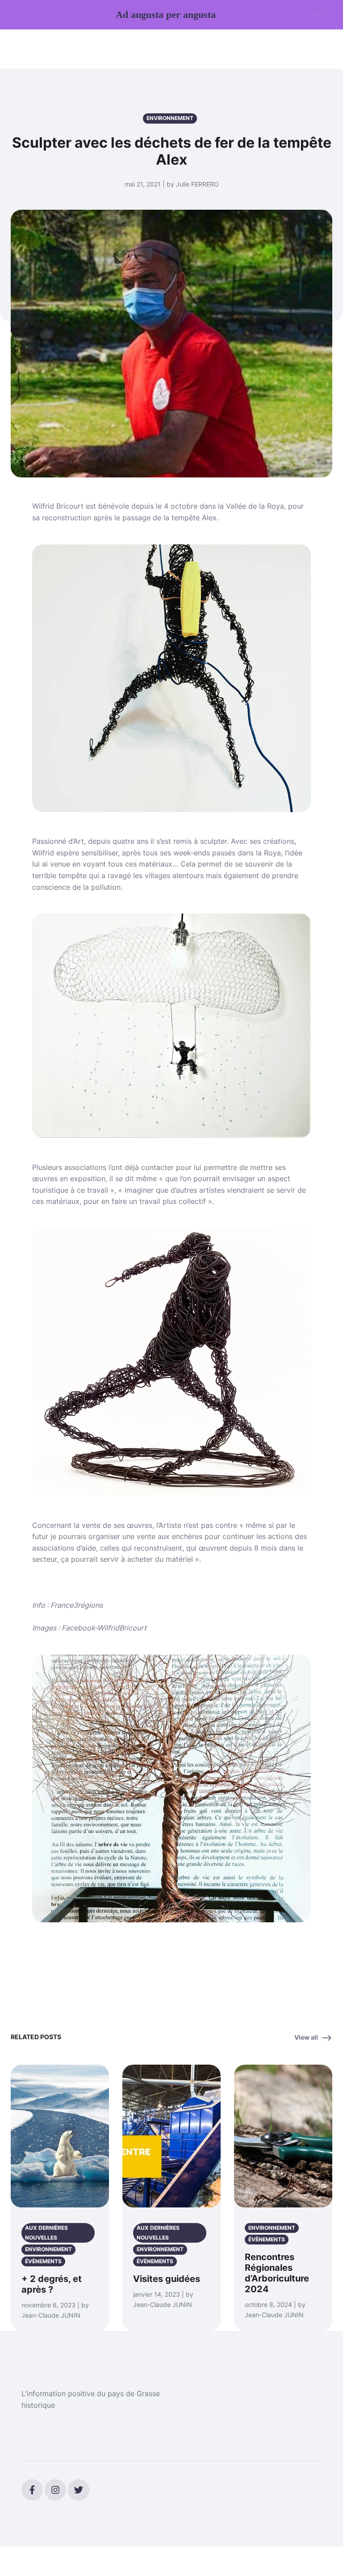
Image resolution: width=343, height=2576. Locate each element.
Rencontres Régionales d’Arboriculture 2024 (277, 2273)
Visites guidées (167, 2279)
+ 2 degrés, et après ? (52, 2284)
